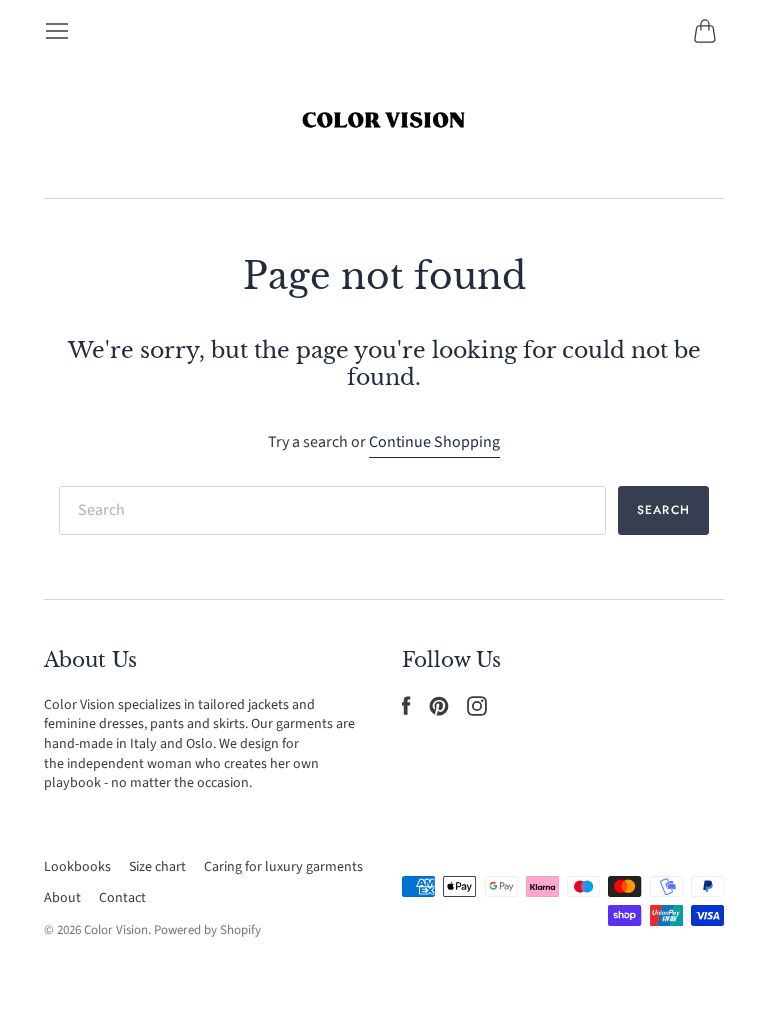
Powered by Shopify (207, 930)
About (62, 898)
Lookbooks (77, 867)
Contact (122, 898)
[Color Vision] (384, 121)
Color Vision (116, 930)
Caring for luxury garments (283, 867)
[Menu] (57, 31)
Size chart (157, 867)
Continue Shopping (434, 442)
